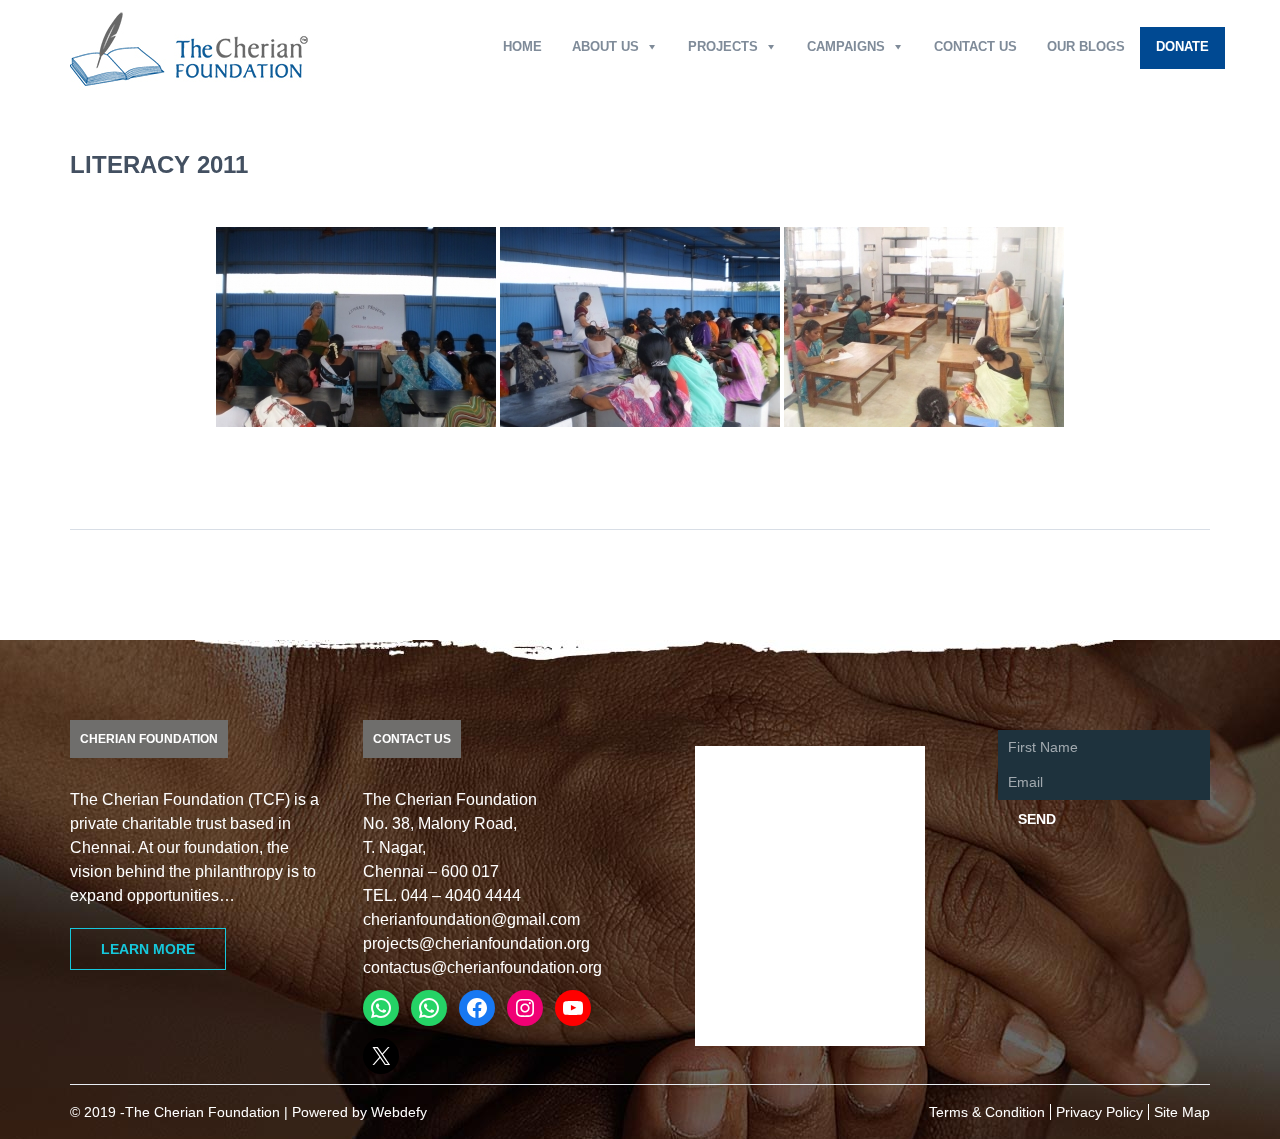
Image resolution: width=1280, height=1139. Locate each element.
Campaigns (846, 46)
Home (522, 46)
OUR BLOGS (1086, 46)
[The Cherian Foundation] (189, 48)
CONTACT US (975, 46)
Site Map (1182, 1112)
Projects (723, 46)
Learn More (148, 949)
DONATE (1182, 46)
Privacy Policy (1099, 1112)
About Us (605, 46)
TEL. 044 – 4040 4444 (442, 895)
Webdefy (399, 1112)
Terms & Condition (987, 1112)
